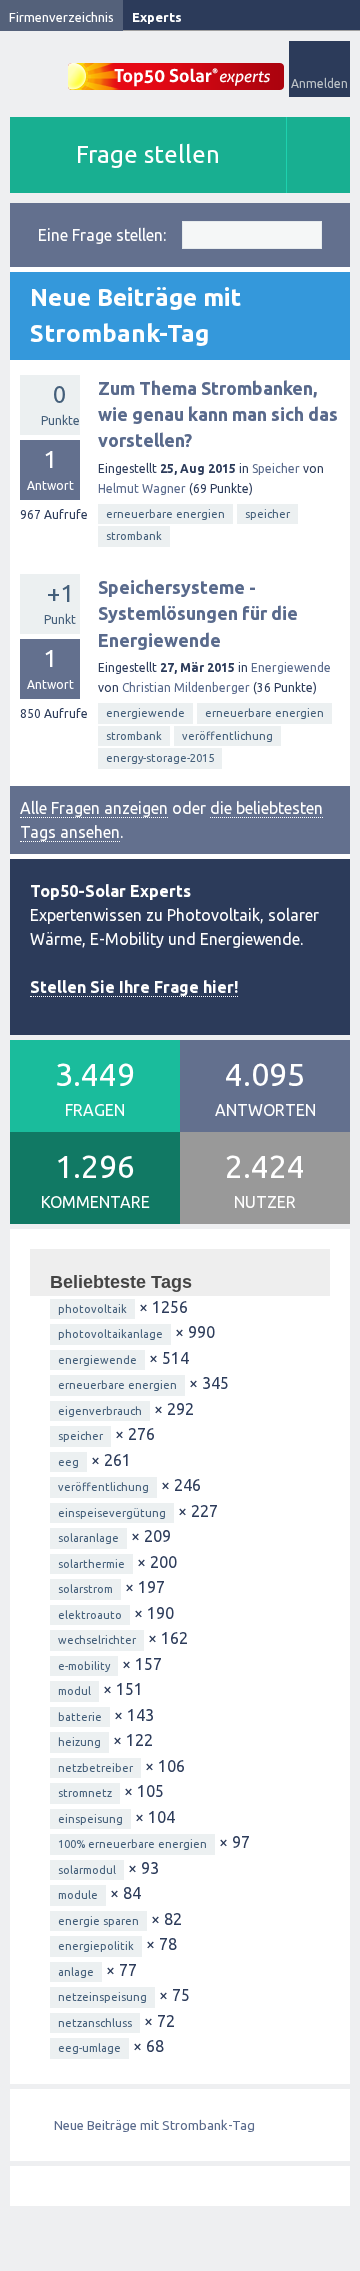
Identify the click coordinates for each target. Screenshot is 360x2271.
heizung (79, 1742)
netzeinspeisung (102, 1997)
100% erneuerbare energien (132, 1844)
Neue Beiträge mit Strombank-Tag (154, 2125)
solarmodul (87, 1870)
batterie (80, 1717)
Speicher (276, 468)
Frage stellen (148, 154)
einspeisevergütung (112, 1513)
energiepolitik (96, 1946)
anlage (76, 1972)
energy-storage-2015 (160, 758)
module (78, 1895)
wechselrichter (97, 1640)
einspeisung (90, 1819)
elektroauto (90, 1615)
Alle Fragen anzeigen (94, 808)
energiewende (145, 713)
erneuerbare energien (165, 514)
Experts (157, 17)
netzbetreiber (95, 1768)
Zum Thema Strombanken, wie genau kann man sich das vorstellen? (218, 414)
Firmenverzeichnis (61, 17)
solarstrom (85, 1589)
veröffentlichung (227, 736)
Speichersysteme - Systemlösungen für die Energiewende (198, 613)
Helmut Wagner (142, 488)
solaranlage (88, 1538)
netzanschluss (95, 2023)
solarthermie (91, 1564)
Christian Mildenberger (186, 687)
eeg (68, 1462)
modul (74, 1691)
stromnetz (85, 1793)
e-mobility (84, 1666)
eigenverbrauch (100, 1411)
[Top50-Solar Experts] (176, 65)
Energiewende (291, 667)
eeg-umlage (89, 2048)
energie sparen (98, 1921)
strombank (134, 536)
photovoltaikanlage (110, 1334)
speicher (267, 514)
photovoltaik (92, 1309)
